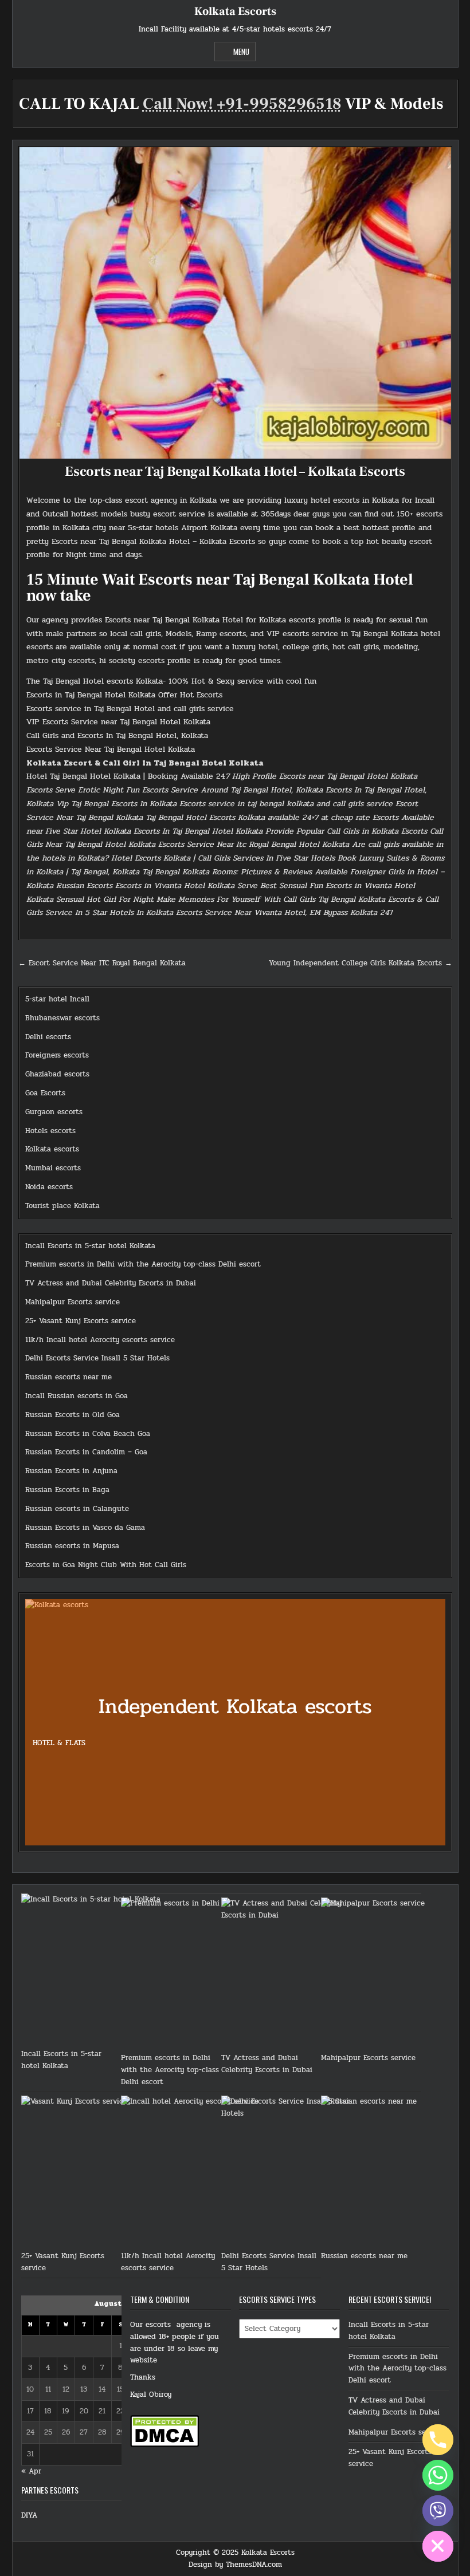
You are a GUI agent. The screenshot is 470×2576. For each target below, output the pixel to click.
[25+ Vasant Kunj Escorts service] (93, 2173)
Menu (241, 52)
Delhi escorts (48, 1037)
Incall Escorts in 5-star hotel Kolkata (90, 1246)
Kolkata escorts (52, 1149)
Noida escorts (49, 1187)
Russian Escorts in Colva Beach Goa (88, 1434)
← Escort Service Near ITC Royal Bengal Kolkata (102, 963)
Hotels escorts (50, 1131)
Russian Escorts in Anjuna (71, 1471)
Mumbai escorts (53, 1168)
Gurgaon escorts (54, 1112)
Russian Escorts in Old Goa (73, 1415)
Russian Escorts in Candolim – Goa (86, 1452)
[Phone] (438, 2440)
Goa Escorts (45, 1093)
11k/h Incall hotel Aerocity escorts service (100, 1340)
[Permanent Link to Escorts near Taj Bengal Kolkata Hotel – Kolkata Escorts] (235, 303)
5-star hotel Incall (57, 999)
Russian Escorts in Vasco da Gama (85, 1528)
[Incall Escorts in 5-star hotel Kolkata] (93, 1971)
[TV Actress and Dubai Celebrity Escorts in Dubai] (293, 1975)
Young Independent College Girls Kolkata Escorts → (361, 963)
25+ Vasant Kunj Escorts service (81, 1321)
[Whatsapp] (438, 2475)
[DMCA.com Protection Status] (164, 2445)
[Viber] (438, 2511)
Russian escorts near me (68, 1377)
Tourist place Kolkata (62, 1206)
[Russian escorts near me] (393, 2173)
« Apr (31, 2471)
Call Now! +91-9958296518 (242, 104)
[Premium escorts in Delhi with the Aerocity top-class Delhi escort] (193, 1975)
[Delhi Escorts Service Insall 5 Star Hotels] (293, 2173)
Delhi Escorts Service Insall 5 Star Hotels (97, 1358)
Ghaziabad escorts (57, 1074)
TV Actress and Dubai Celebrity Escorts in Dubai (111, 1283)
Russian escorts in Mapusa (72, 1546)
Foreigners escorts (57, 1055)
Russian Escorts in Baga (67, 1490)
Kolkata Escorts (235, 11)
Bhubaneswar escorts (62, 1018)
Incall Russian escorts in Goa (77, 1396)
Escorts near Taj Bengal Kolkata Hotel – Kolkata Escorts (235, 472)
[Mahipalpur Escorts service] (393, 1975)
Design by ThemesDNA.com (235, 2565)
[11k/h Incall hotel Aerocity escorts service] (193, 2173)
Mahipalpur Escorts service (73, 1302)
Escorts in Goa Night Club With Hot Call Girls (106, 1565)
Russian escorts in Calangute (77, 1509)
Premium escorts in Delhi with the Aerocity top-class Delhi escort (143, 1264)
